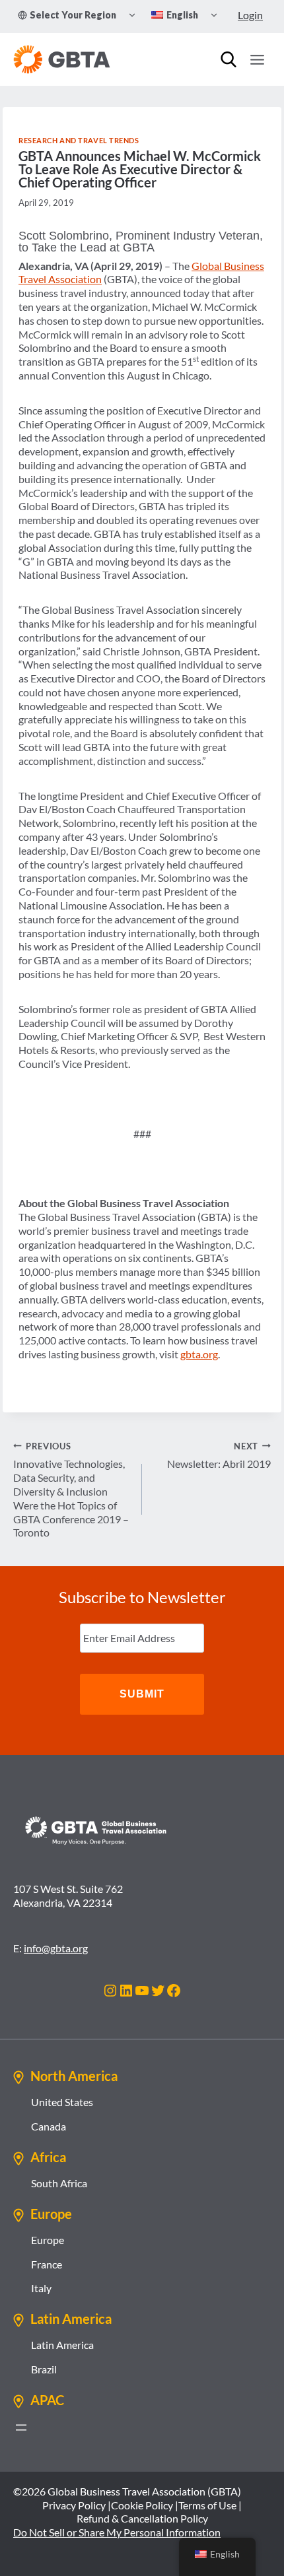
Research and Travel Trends (79, 140)
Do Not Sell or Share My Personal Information (117, 2532)
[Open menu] (257, 59)
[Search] (229, 59)
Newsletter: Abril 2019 (219, 1456)
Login (250, 15)
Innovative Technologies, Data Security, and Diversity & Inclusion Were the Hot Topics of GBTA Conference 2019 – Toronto (71, 1490)
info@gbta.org (56, 1948)
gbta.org (199, 1354)
